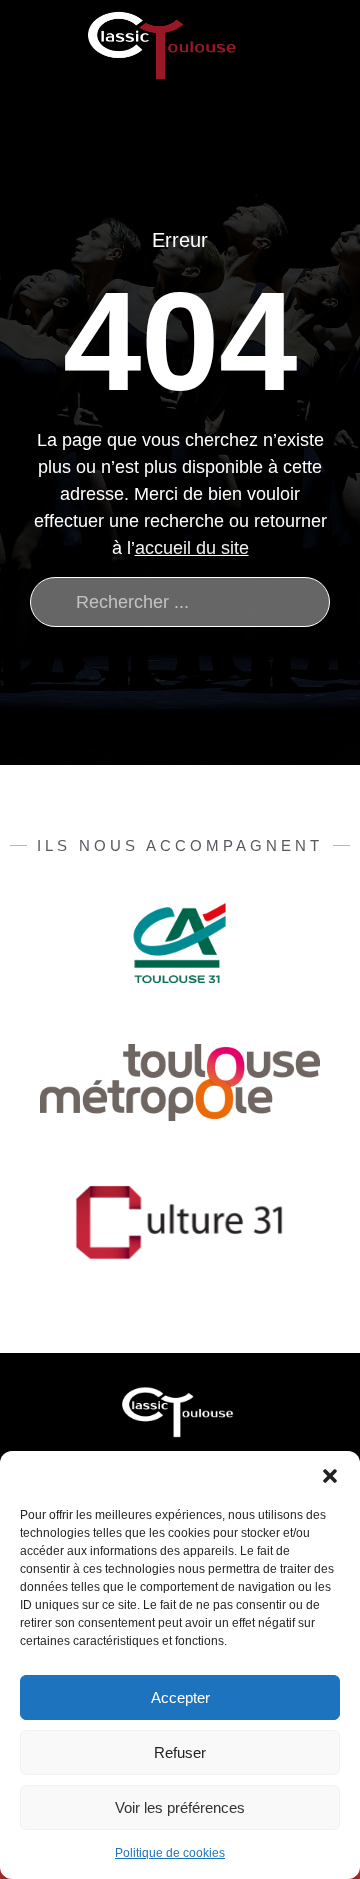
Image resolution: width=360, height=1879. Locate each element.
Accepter (180, 1697)
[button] (330, 1476)
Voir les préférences (180, 1807)
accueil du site (192, 548)
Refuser (180, 1752)
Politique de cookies (170, 1853)
